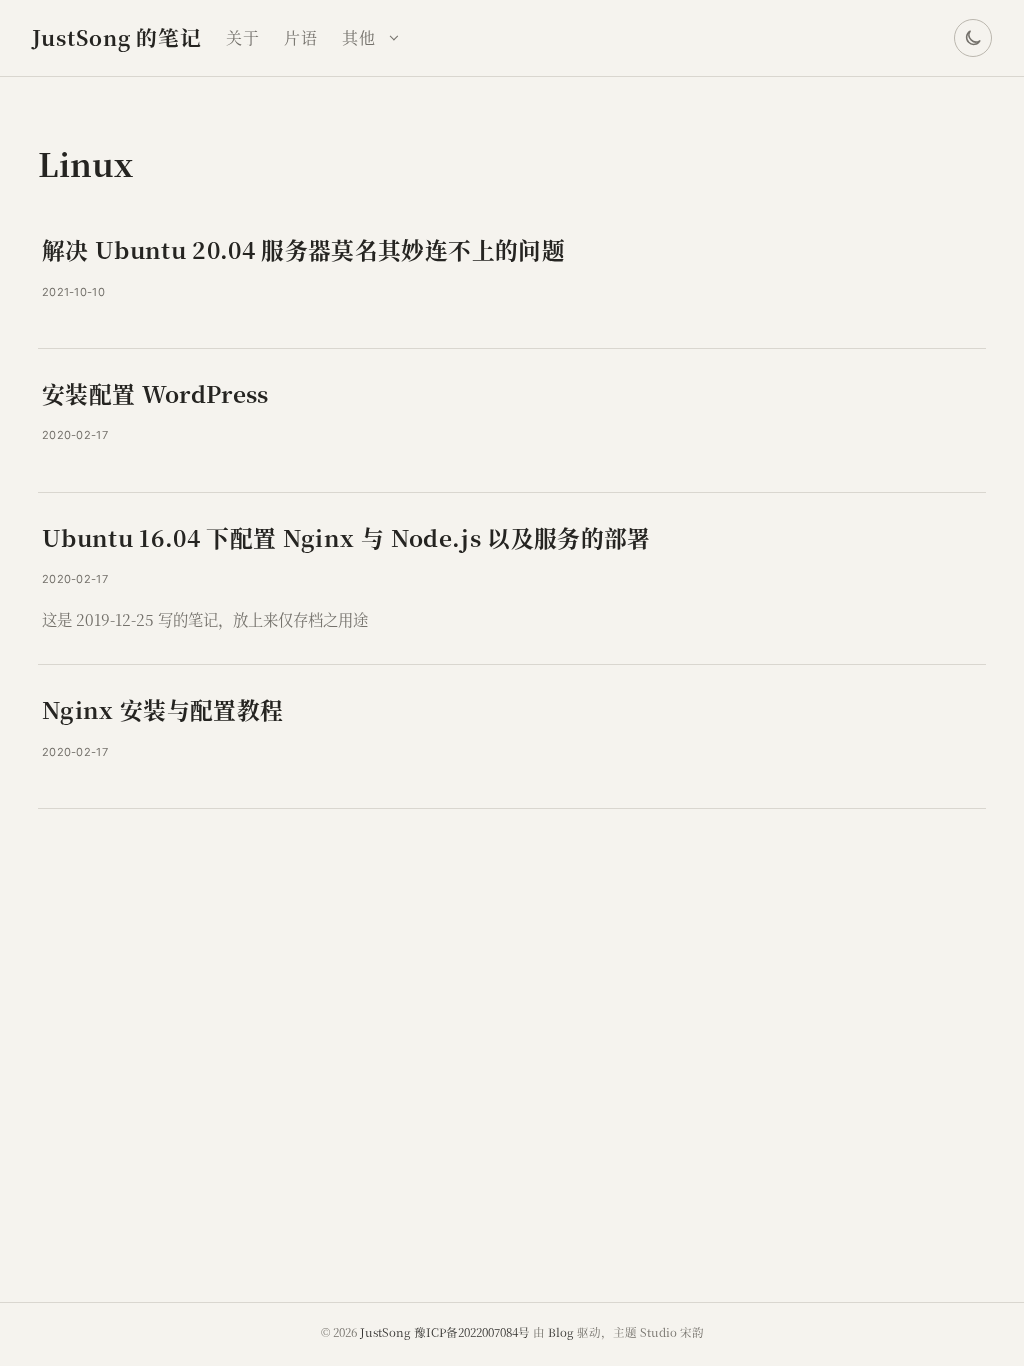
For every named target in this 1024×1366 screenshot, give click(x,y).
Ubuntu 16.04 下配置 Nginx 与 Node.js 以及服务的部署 (346, 537)
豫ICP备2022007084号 (472, 1332)
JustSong (385, 1332)
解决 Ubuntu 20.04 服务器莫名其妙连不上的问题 (303, 249)
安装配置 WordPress (155, 393)
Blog (561, 1332)
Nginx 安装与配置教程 (162, 709)
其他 (359, 37)
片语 (301, 37)
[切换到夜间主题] (973, 38)
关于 (243, 37)
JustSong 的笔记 (117, 37)
